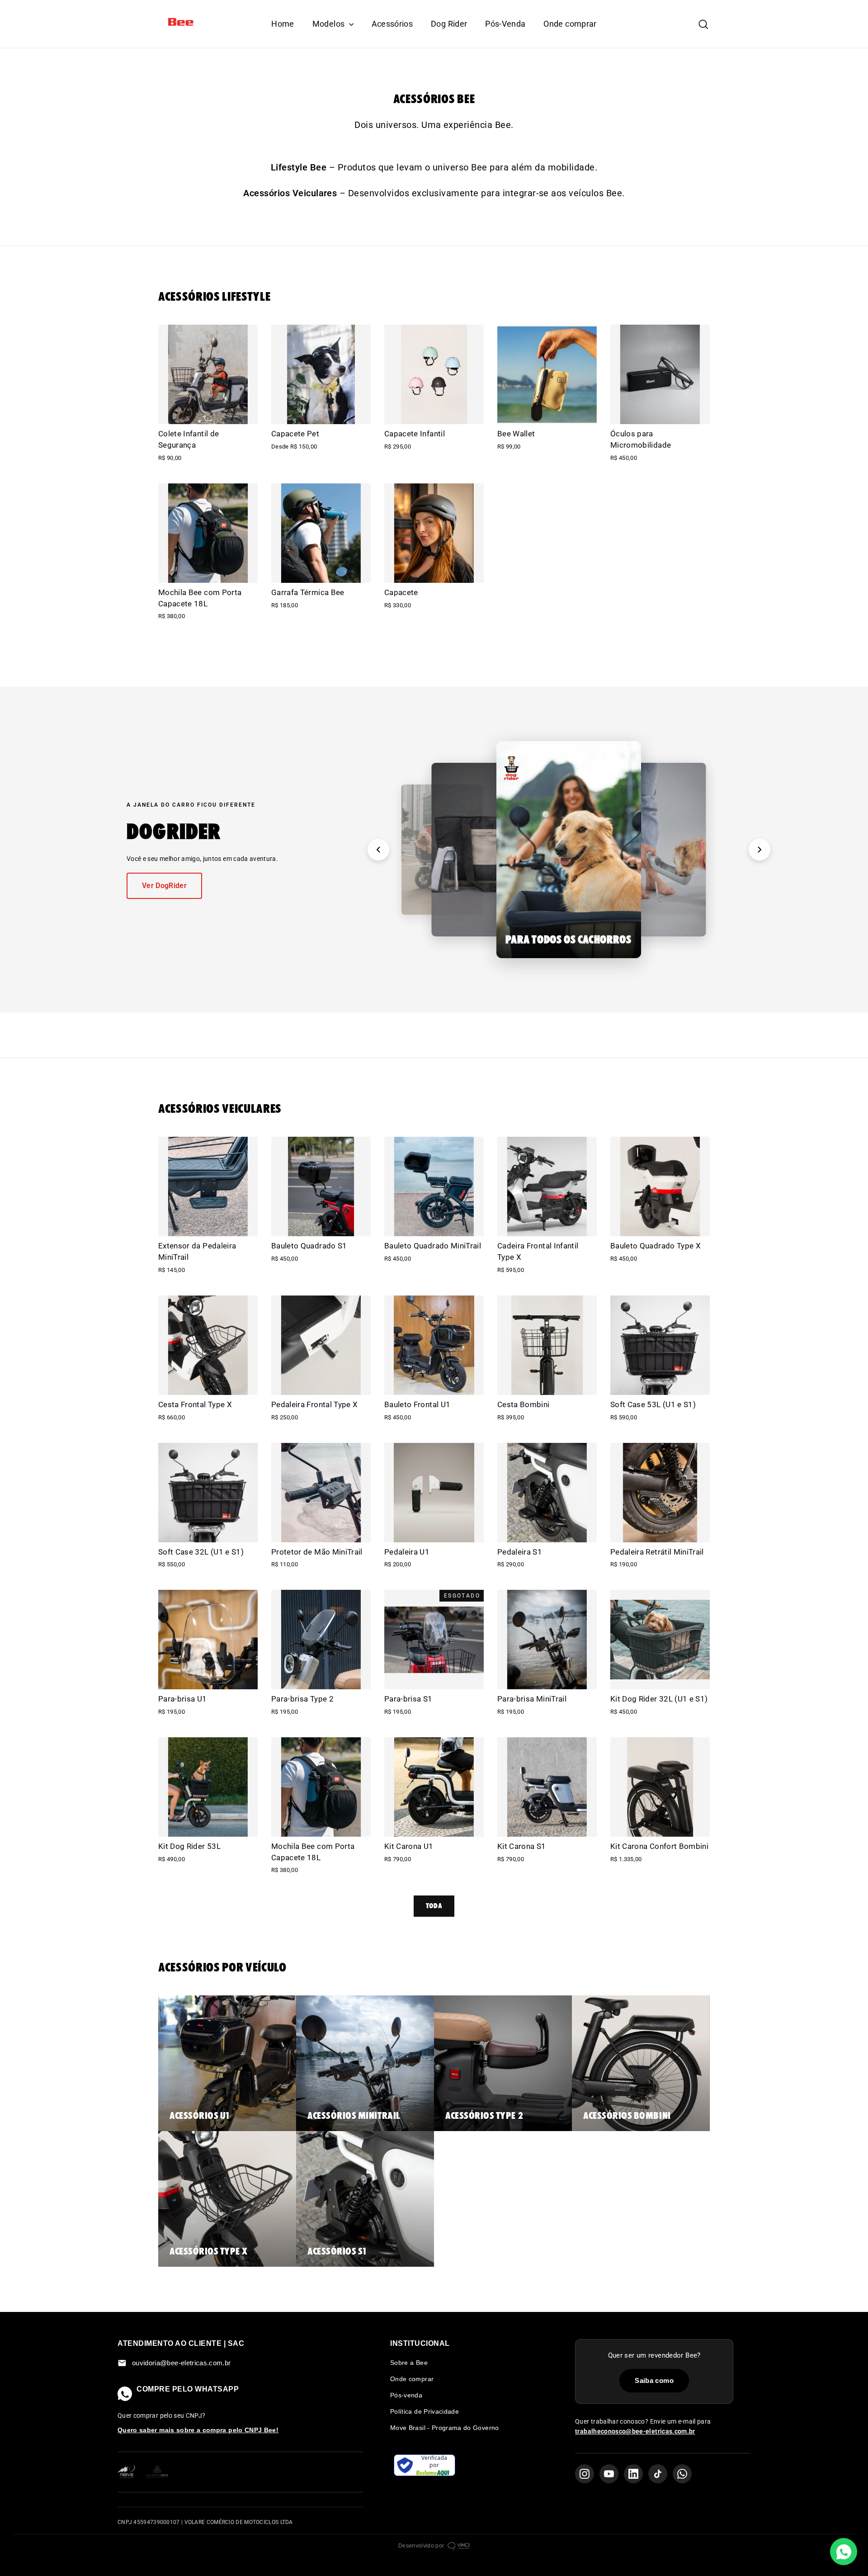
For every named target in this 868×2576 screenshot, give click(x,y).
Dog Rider (449, 24)
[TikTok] (658, 2474)
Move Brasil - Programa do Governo (445, 2428)
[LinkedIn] (633, 2474)
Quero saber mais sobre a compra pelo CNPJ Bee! (198, 2430)
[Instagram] (585, 2474)
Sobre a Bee (409, 2363)
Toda (434, 1906)
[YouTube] (609, 2474)
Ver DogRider (164, 886)
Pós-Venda (505, 24)
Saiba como (654, 2380)
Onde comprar (570, 24)
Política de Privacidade (425, 2411)
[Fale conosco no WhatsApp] (844, 2552)
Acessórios (392, 24)
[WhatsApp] (682, 2474)
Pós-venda (406, 2395)
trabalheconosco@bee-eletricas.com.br (635, 2431)
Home (283, 24)
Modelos (330, 24)
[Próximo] (759, 850)
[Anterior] (378, 850)
